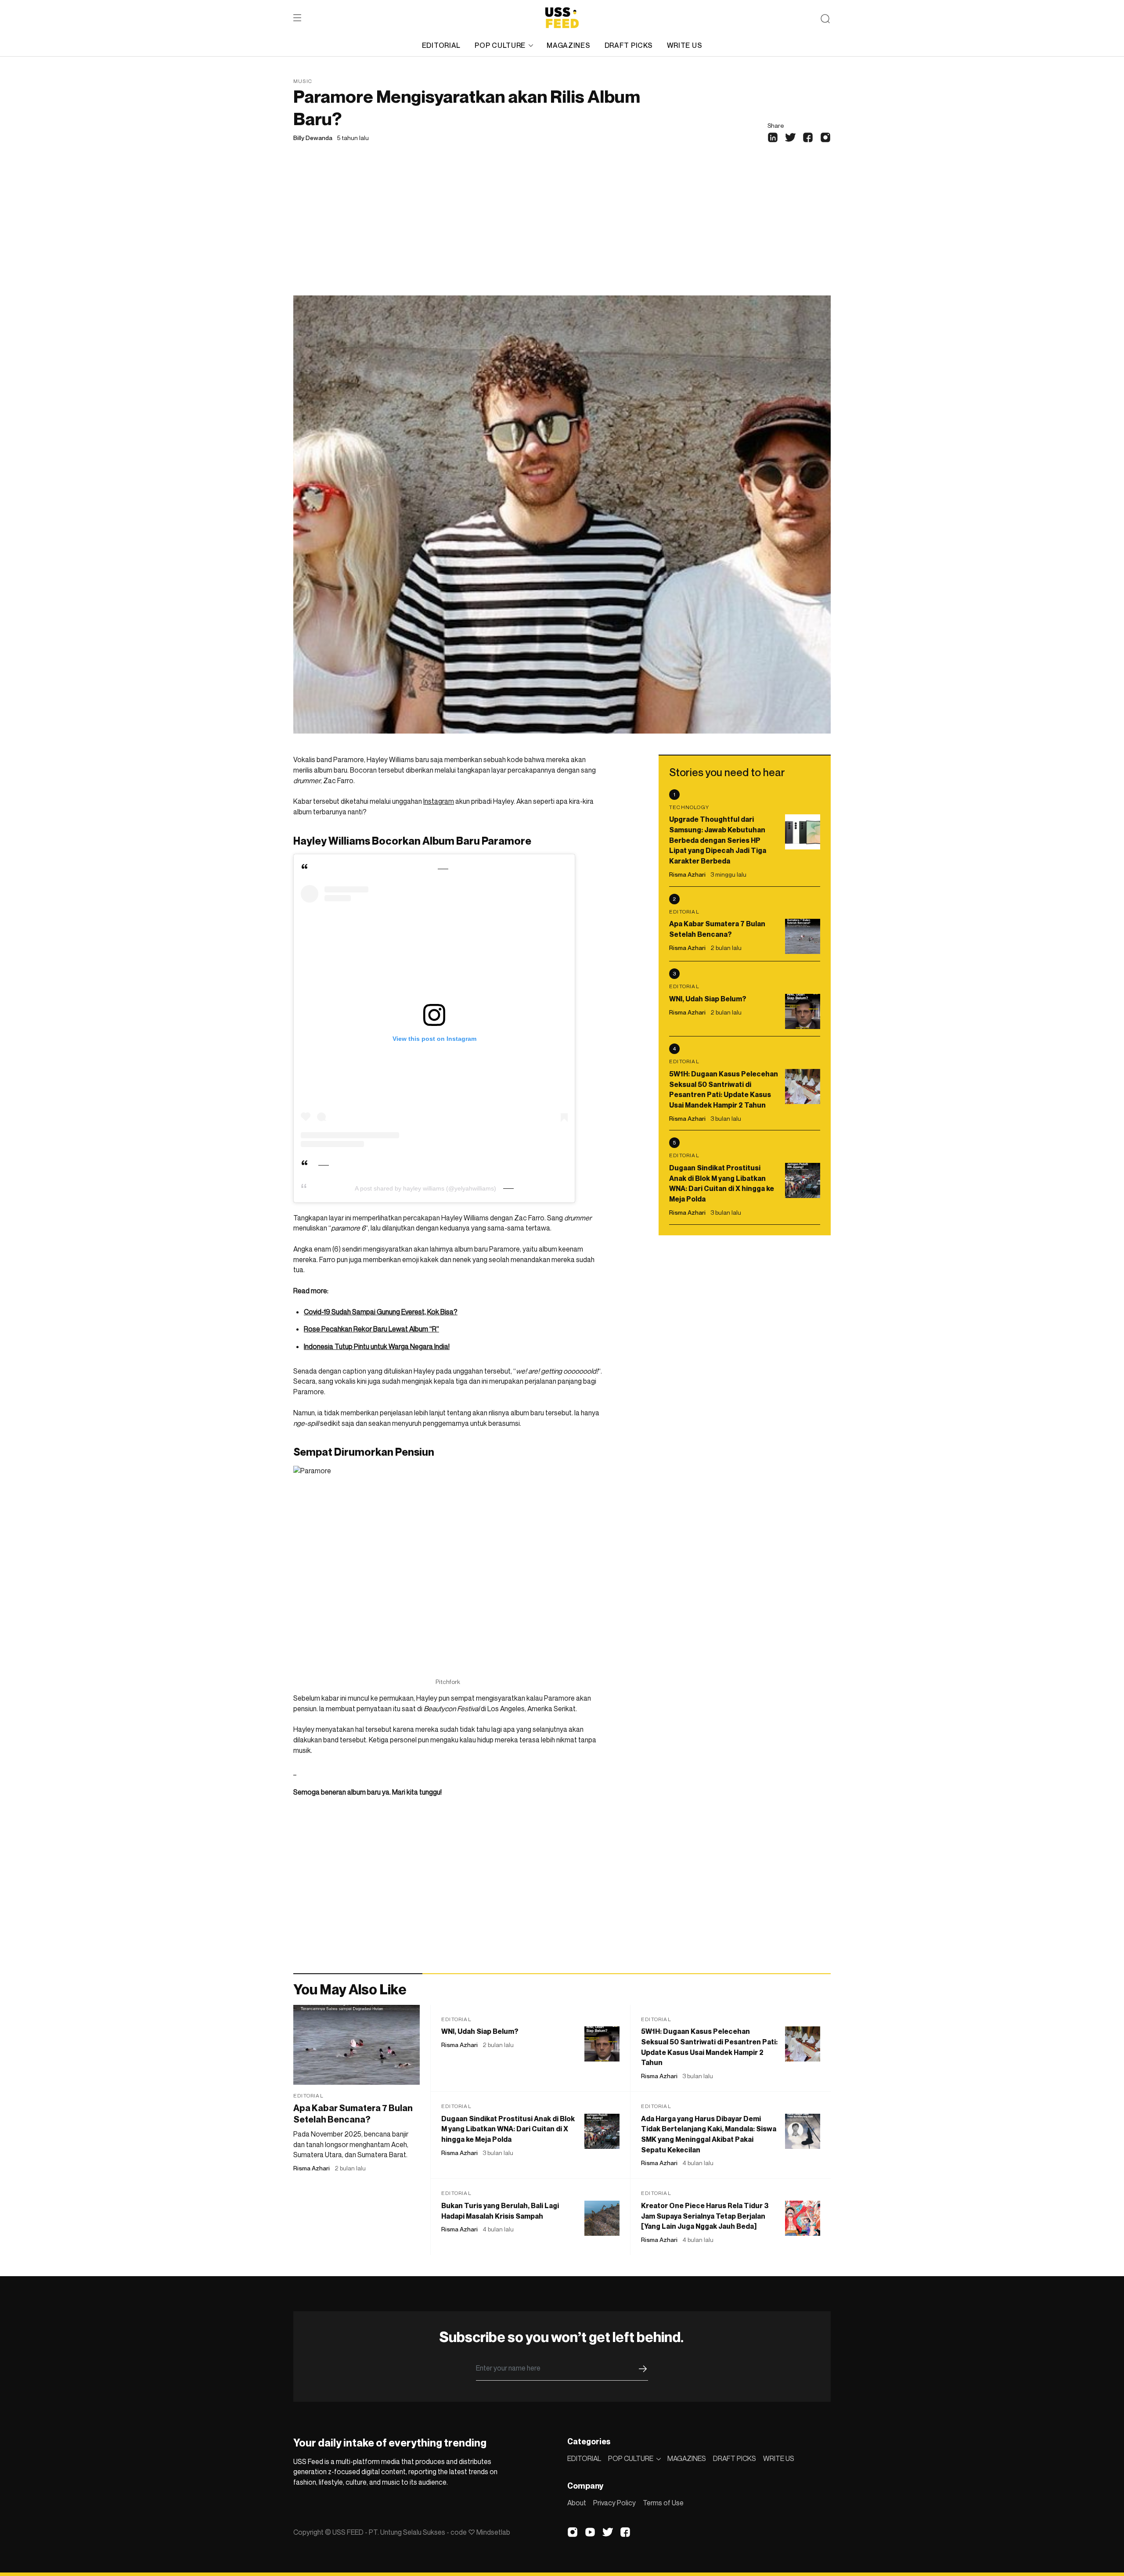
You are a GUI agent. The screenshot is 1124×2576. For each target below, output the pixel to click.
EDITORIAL (441, 45)
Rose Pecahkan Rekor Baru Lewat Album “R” (371, 1329)
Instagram (439, 801)
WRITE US (685, 45)
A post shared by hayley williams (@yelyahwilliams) (425, 1188)
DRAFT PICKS (629, 45)
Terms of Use (663, 2503)
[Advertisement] (562, 230)
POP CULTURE (500, 45)
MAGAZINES (568, 45)
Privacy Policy (614, 2503)
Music (303, 81)
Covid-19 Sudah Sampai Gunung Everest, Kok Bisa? (381, 1312)
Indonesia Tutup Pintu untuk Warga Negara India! (377, 1346)
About (577, 2503)
